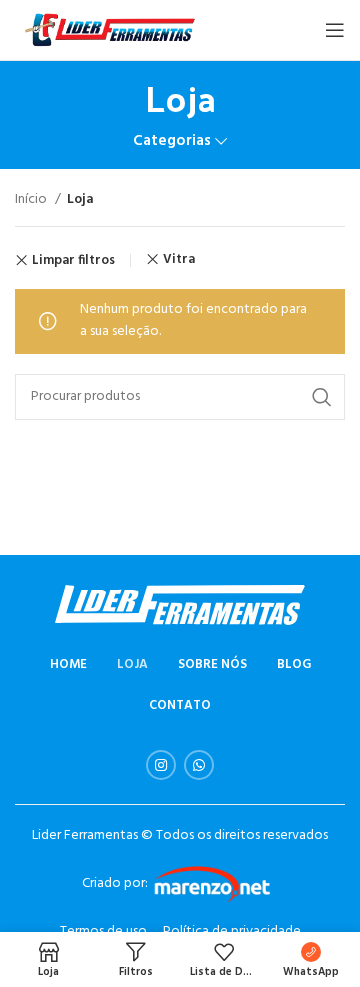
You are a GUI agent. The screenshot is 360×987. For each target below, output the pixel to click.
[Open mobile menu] (335, 30)
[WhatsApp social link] (199, 765)
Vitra (179, 259)
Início (32, 200)
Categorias (172, 141)
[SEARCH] (322, 397)
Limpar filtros (73, 260)
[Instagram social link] (161, 765)
